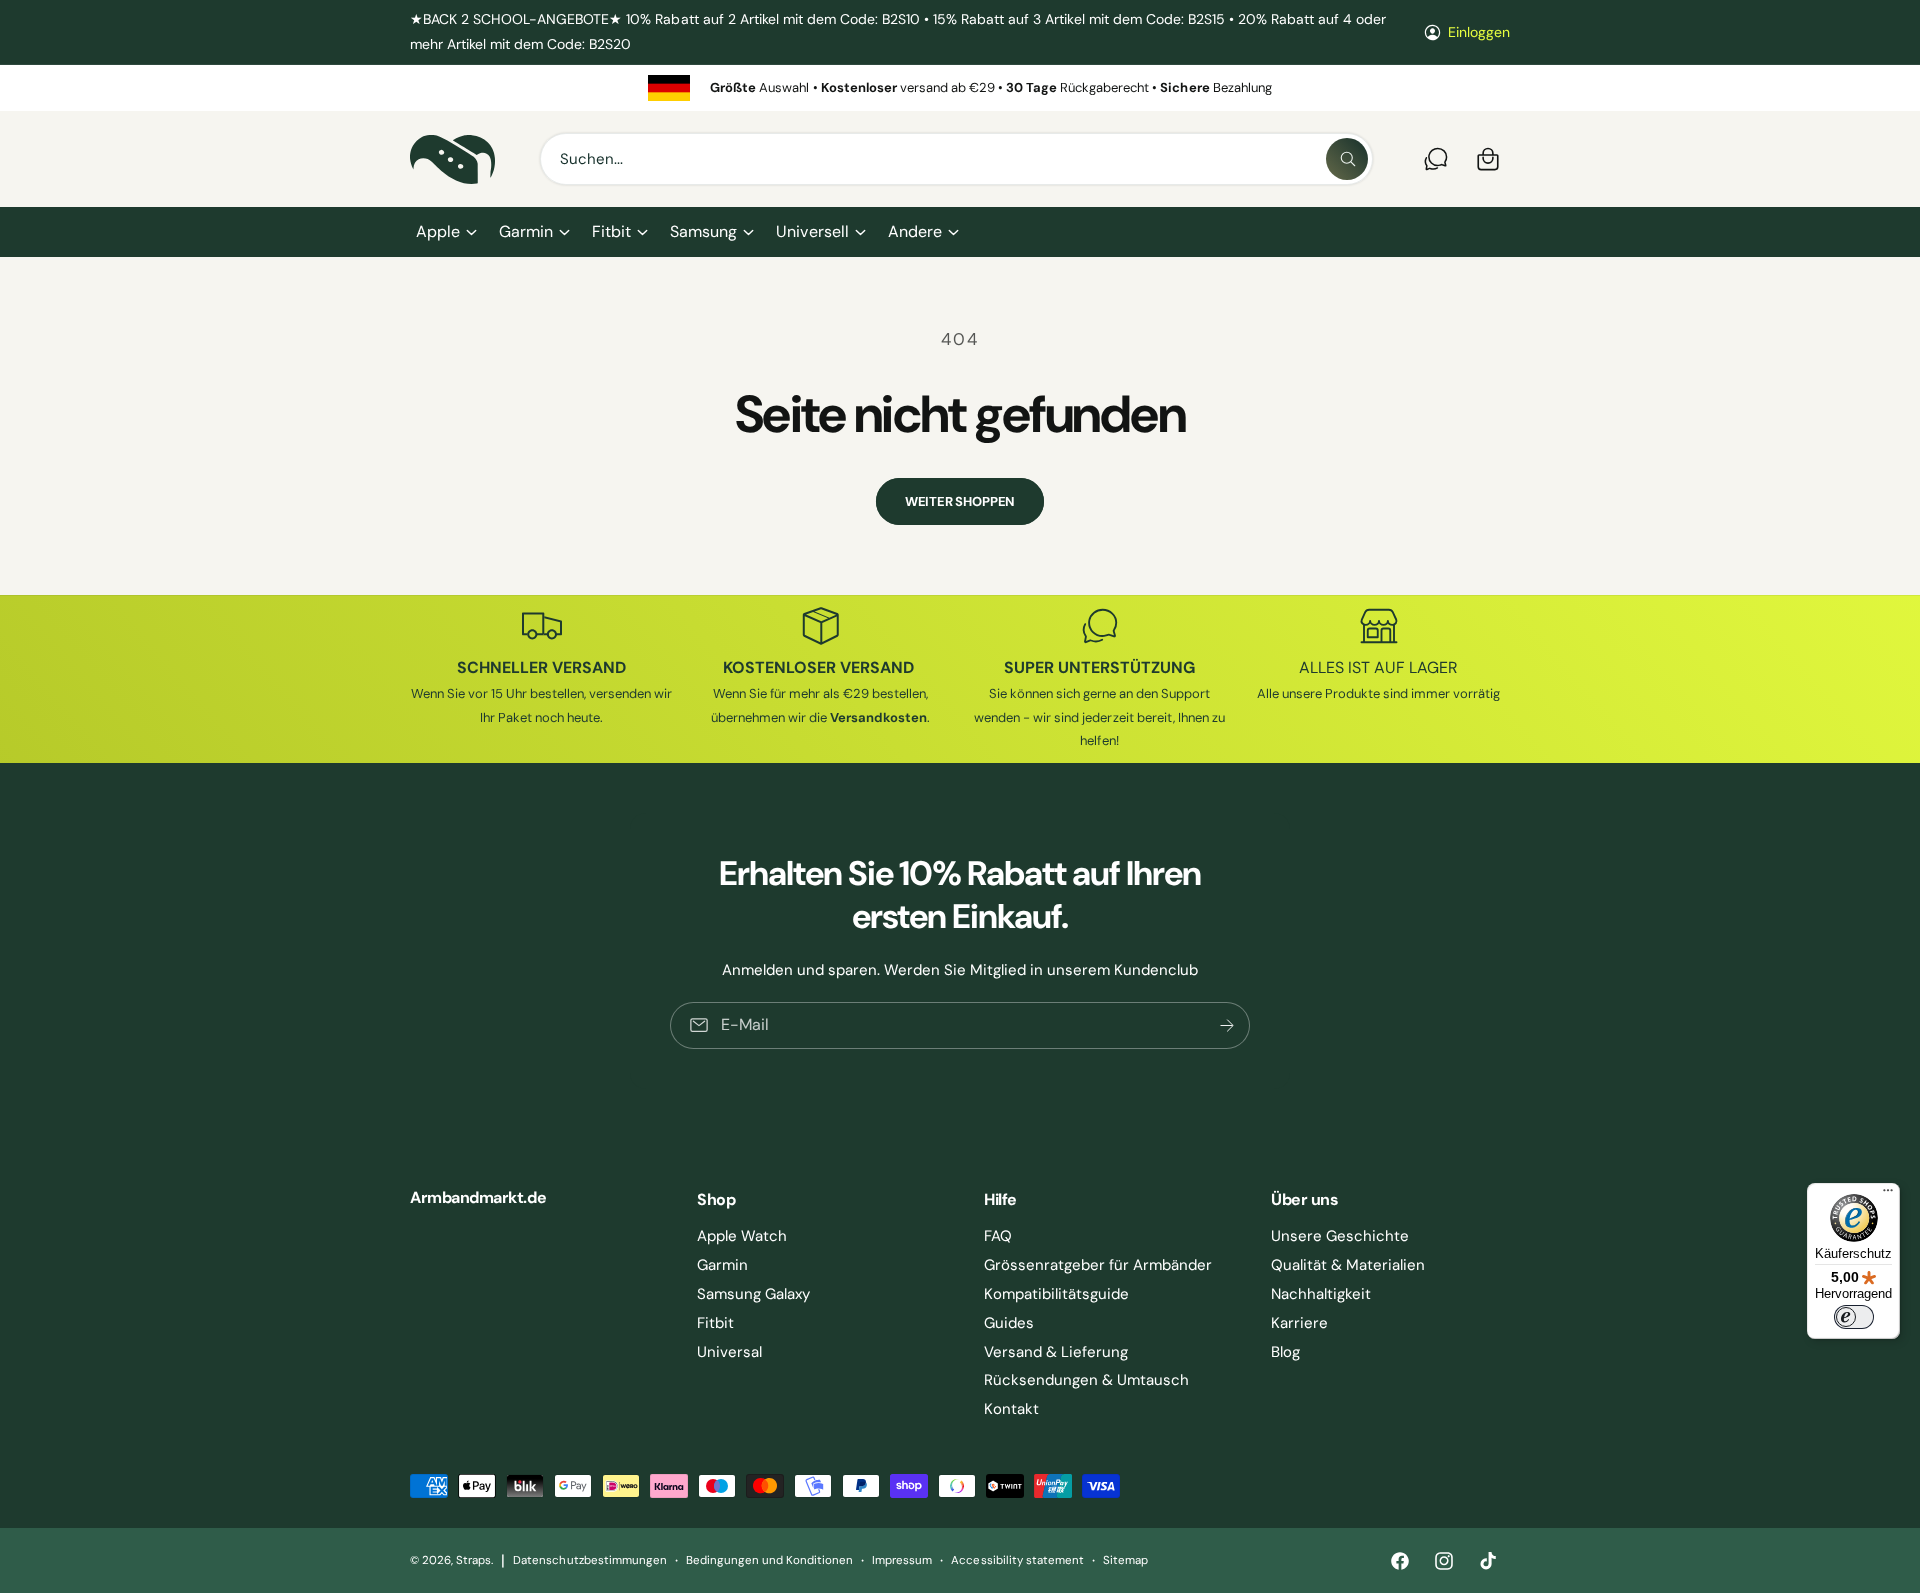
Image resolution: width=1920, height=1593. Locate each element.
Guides (1009, 1323)
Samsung (703, 231)
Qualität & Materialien (1348, 1265)
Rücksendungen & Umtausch (1086, 1380)
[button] (445, 232)
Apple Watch (742, 1236)
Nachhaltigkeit (1321, 1294)
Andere (915, 231)
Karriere (1299, 1323)
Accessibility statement (1017, 1560)
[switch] (1854, 1317)
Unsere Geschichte (1340, 1236)
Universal (729, 1352)
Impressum (902, 1560)
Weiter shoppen (960, 501)
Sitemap (1125, 1560)
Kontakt (1011, 1409)
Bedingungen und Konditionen (769, 1560)
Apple (438, 231)
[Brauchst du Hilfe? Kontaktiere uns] (1436, 159)
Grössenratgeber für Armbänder (1098, 1265)
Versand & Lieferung (1056, 1352)
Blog (1285, 1352)
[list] (960, 87)
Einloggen (1479, 32)
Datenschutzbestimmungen (589, 1560)
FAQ (998, 1236)
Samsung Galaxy (753, 1294)
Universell (812, 231)
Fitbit (611, 231)
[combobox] (956, 159)
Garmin (526, 231)
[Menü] (1888, 1195)
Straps (473, 1560)
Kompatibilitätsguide (1056, 1294)
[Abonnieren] (1227, 1024)
